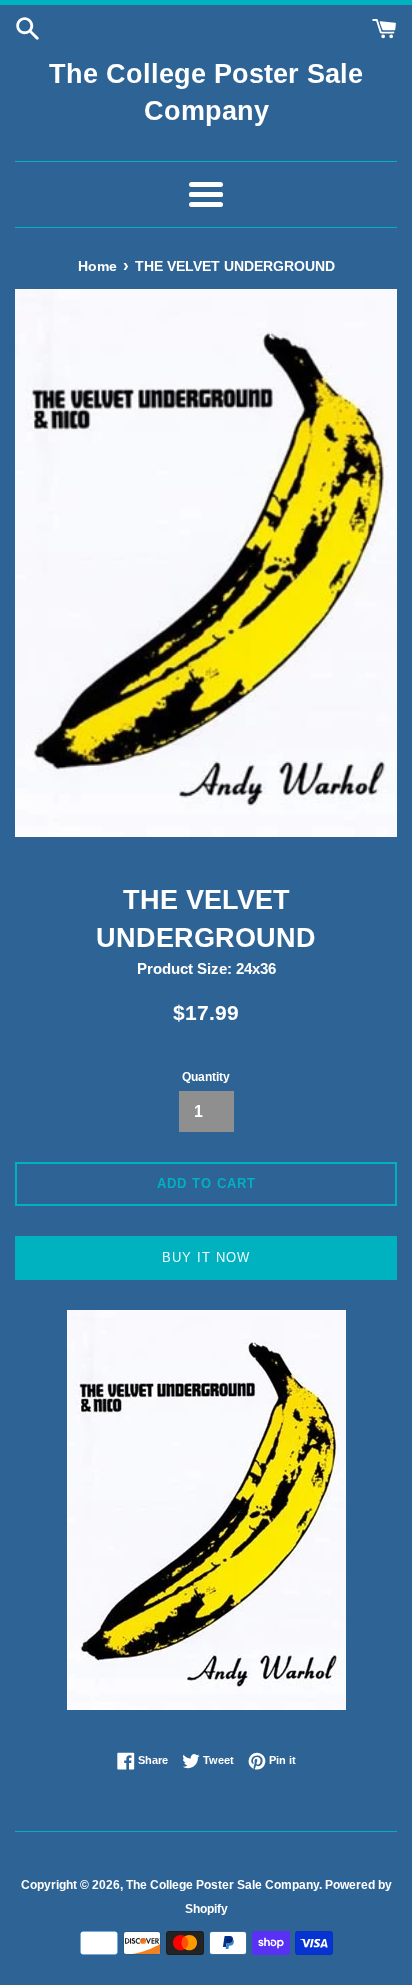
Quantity (206, 1077)
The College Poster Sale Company (206, 93)
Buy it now (206, 1257)
